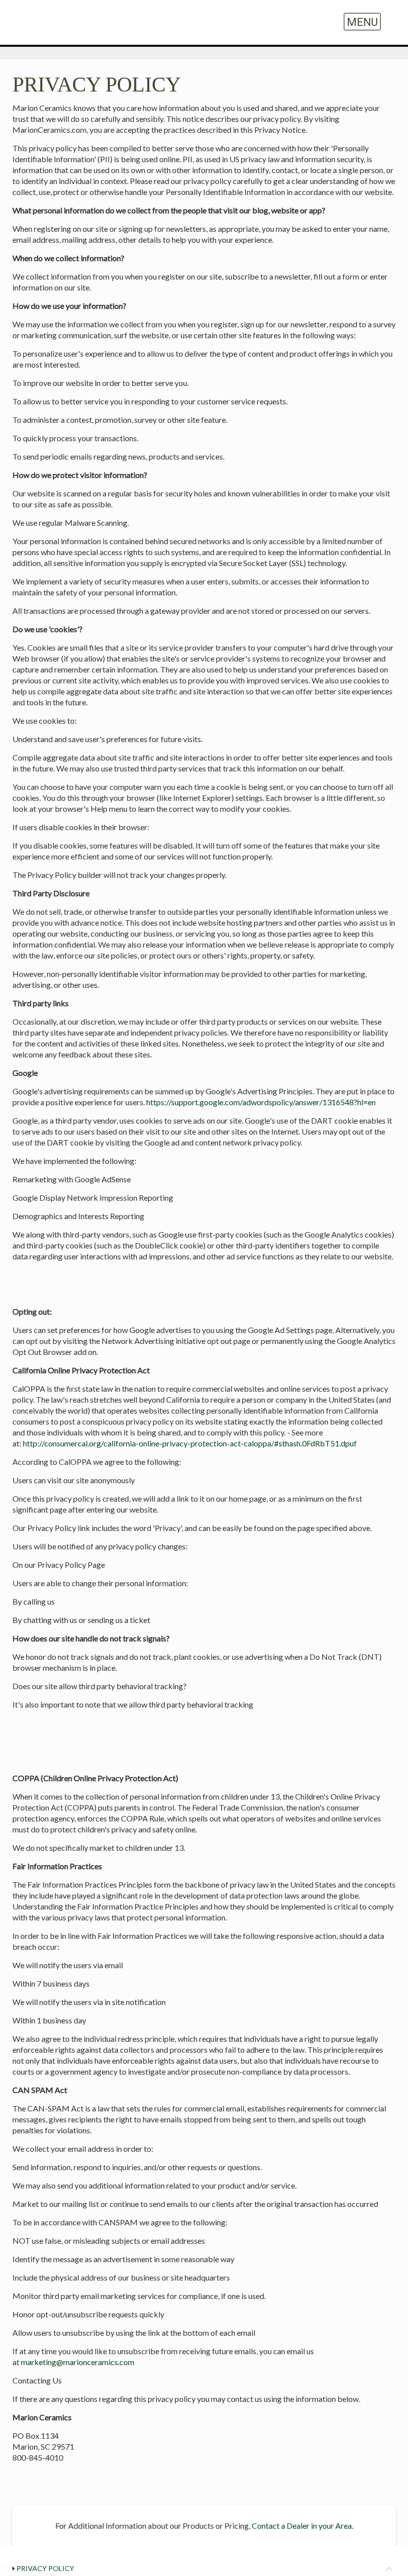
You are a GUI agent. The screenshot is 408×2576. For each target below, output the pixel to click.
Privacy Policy (45, 2568)
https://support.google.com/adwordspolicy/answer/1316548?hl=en (261, 1102)
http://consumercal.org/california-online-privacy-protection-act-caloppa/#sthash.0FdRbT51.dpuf (190, 1443)
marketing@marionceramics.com (78, 2362)
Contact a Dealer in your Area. (303, 2526)
